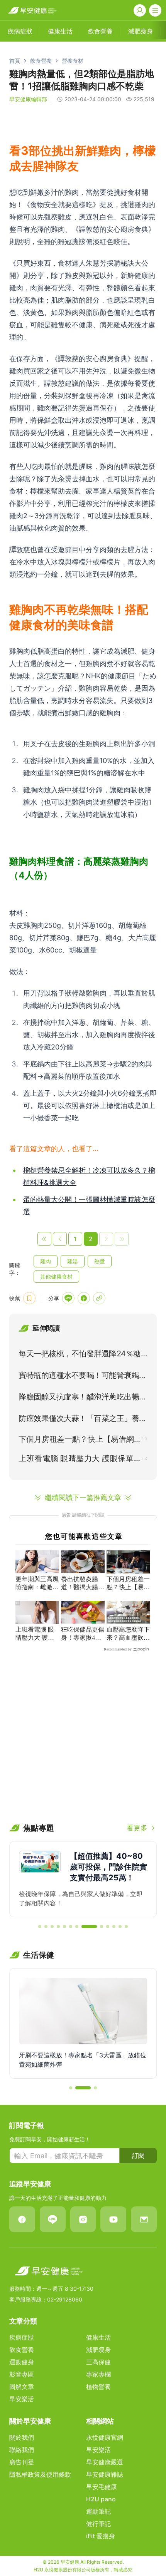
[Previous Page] (60, 1239)
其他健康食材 (56, 1276)
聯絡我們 (22, 2450)
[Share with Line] (68, 1298)
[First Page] (44, 1239)
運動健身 (22, 2362)
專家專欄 (98, 2374)
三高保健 (98, 2362)
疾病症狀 (22, 2337)
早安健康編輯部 (28, 99)
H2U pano (101, 2499)
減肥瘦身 (98, 2350)
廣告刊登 (22, 2462)
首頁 (15, 61)
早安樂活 (22, 2399)
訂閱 (138, 2156)
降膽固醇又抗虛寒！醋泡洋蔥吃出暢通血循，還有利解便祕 (83, 1398)
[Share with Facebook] (84, 1298)
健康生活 (98, 2337)
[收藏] (29, 1298)
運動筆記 (98, 2511)
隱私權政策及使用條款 (40, 2474)
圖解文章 (22, 2387)
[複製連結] (99, 1298)
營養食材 (73, 61)
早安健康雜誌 (105, 2474)
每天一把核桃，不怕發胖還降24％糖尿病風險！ (80, 1355)
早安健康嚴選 (105, 2462)
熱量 (100, 1261)
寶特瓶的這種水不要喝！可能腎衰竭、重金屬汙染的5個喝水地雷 (83, 1377)
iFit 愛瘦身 (101, 2536)
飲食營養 (41, 61)
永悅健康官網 (105, 2437)
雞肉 (46, 1261)
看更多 (137, 1828)
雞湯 (73, 1261)
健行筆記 (98, 2524)
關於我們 (22, 2437)
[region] (83, 1879)
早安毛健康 (102, 2487)
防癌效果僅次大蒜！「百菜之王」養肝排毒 (83, 1420)
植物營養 (98, 2387)
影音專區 (22, 2374)
